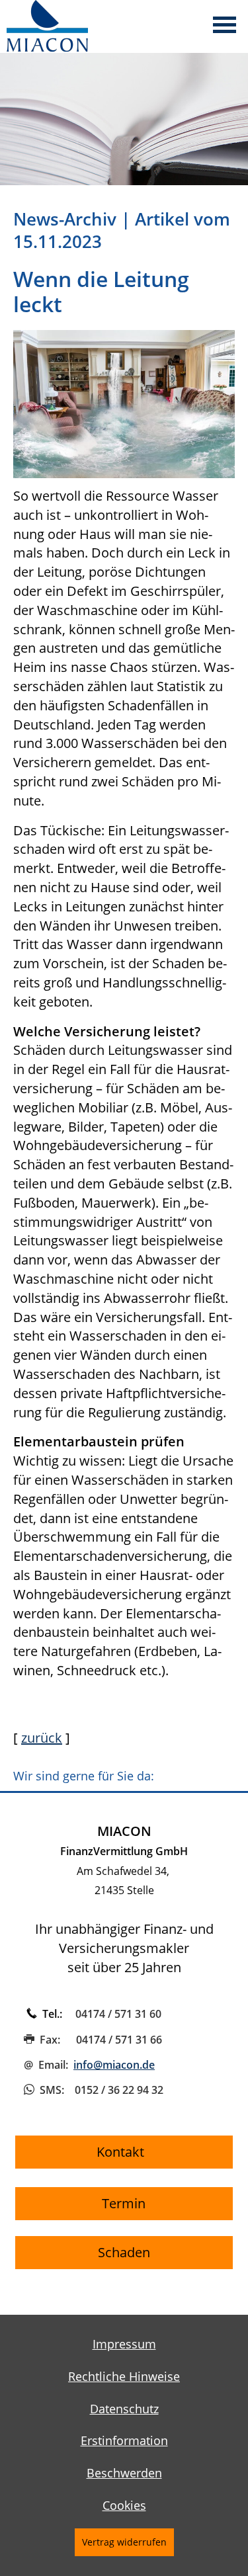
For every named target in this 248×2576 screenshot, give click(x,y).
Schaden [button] (124, 2252)
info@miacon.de (114, 2065)
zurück (42, 1738)
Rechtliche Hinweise (124, 2376)
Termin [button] (124, 2203)
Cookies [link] (124, 2505)
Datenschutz (124, 2409)
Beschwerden (124, 2473)
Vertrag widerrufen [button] (124, 2542)
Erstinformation (124, 2440)
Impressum (124, 2344)
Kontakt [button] (124, 2152)
